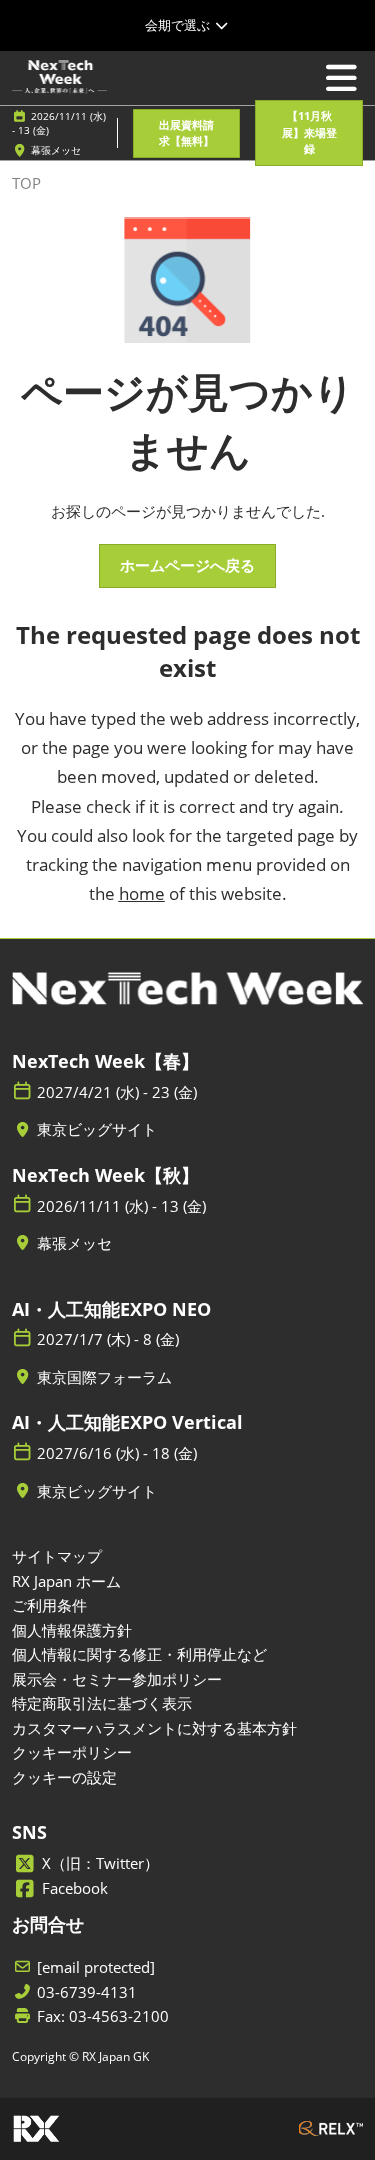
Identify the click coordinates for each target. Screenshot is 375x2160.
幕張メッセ (56, 150)
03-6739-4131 (87, 1992)
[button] (186, 133)
